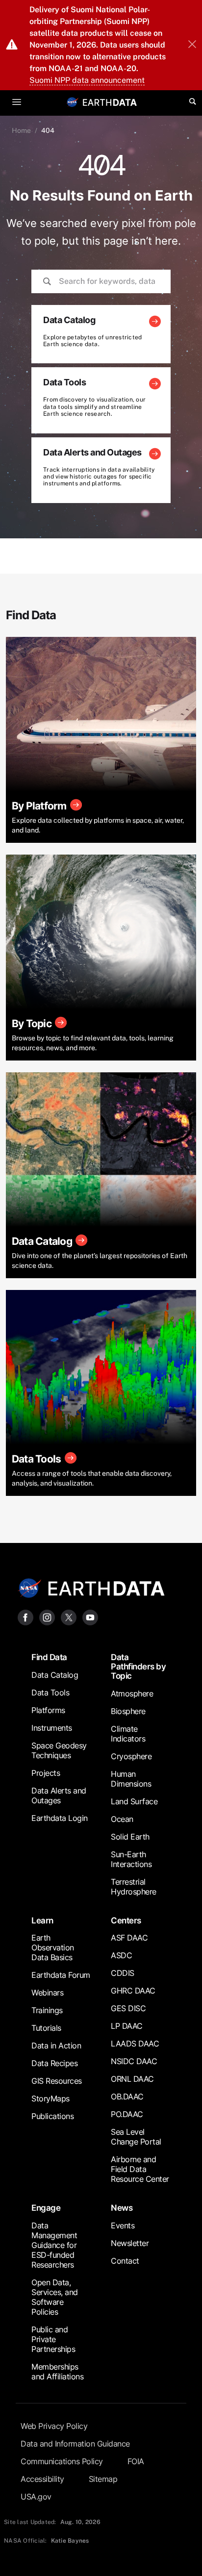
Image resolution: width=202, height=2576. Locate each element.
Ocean (122, 1819)
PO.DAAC (127, 2114)
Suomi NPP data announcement (87, 80)
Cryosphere (131, 1756)
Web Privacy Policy (54, 2426)
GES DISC (128, 2008)
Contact (125, 2261)
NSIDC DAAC (134, 2061)
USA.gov (36, 2497)
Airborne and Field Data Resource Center (140, 2169)
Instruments (52, 1728)
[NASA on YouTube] (90, 1617)
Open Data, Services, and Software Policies (55, 2297)
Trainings (47, 2010)
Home (21, 130)
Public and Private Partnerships (53, 2339)
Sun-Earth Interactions (131, 1859)
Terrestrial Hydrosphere (134, 1887)
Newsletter (130, 2243)
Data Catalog (55, 1675)
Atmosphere (132, 1693)
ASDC (121, 1955)
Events (123, 2225)
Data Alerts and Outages (59, 1795)
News (122, 2208)
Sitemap (103, 2479)
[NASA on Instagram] (47, 1617)
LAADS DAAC (135, 2044)
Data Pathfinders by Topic (138, 1667)
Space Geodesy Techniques (59, 1750)
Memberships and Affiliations (57, 2372)
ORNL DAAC (132, 2079)
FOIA (136, 2461)
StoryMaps (50, 2098)
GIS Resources (57, 2081)
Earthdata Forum (61, 1975)
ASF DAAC (129, 1938)
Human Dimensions (131, 1779)
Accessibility (42, 2479)
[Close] (192, 45)
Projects (46, 1773)
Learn (42, 1920)
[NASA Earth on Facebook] (25, 1617)
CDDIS (123, 1973)
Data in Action (56, 2046)
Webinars (47, 1993)
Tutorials (46, 2028)
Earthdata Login (60, 1818)
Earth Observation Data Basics (53, 1947)
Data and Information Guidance (75, 2444)
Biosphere (128, 1711)
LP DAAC (127, 2026)
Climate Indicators (128, 1734)
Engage (46, 2208)
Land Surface (134, 1801)
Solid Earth (130, 1837)
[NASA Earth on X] (69, 1617)
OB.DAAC (127, 2096)
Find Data (49, 1657)
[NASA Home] (73, 102)
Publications (52, 2116)
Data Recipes (54, 2063)
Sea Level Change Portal (136, 2137)
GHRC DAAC (133, 1991)
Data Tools (50, 1692)
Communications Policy (62, 2461)
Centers (126, 1920)
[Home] (110, 102)
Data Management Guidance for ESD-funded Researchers (54, 2245)
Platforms (48, 1710)
